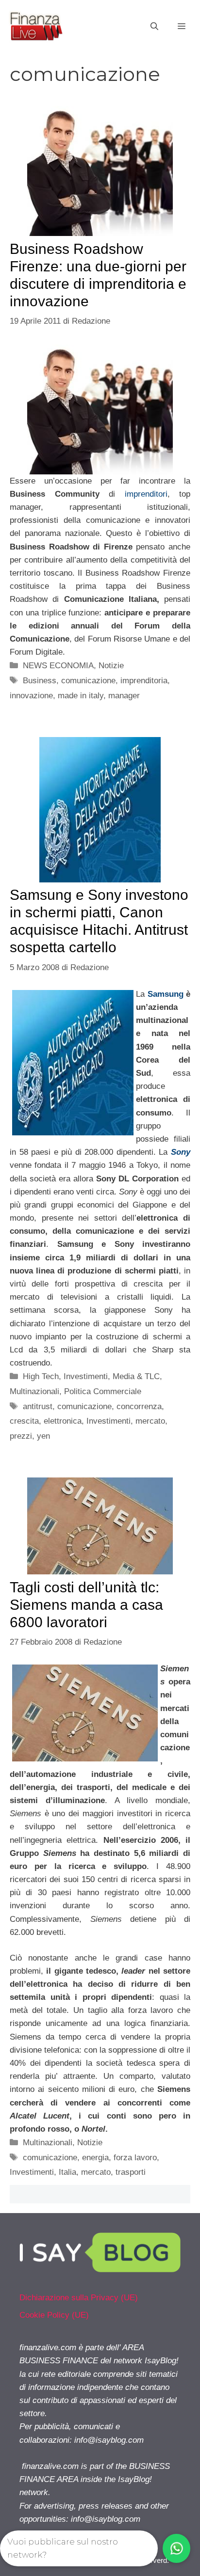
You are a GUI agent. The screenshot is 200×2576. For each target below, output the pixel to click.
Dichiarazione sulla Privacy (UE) (79, 2298)
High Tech (41, 1376)
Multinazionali (34, 1391)
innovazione (31, 696)
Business (40, 681)
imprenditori (146, 494)
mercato (150, 1421)
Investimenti (86, 1376)
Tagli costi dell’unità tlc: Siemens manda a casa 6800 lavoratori (86, 1605)
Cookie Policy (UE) (54, 2315)
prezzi (21, 1436)
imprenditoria (144, 681)
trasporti (131, 2172)
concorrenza (139, 1406)
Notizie (111, 666)
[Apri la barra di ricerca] (154, 27)
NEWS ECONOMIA (58, 666)
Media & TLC (136, 1376)
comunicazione (88, 681)
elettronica (63, 1421)
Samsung (166, 994)
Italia (67, 2172)
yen (43, 1436)
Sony (181, 1152)
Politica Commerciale (103, 1391)
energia (95, 2158)
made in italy (81, 696)
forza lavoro (135, 2158)
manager (124, 696)
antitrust (38, 1406)
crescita (24, 1421)
